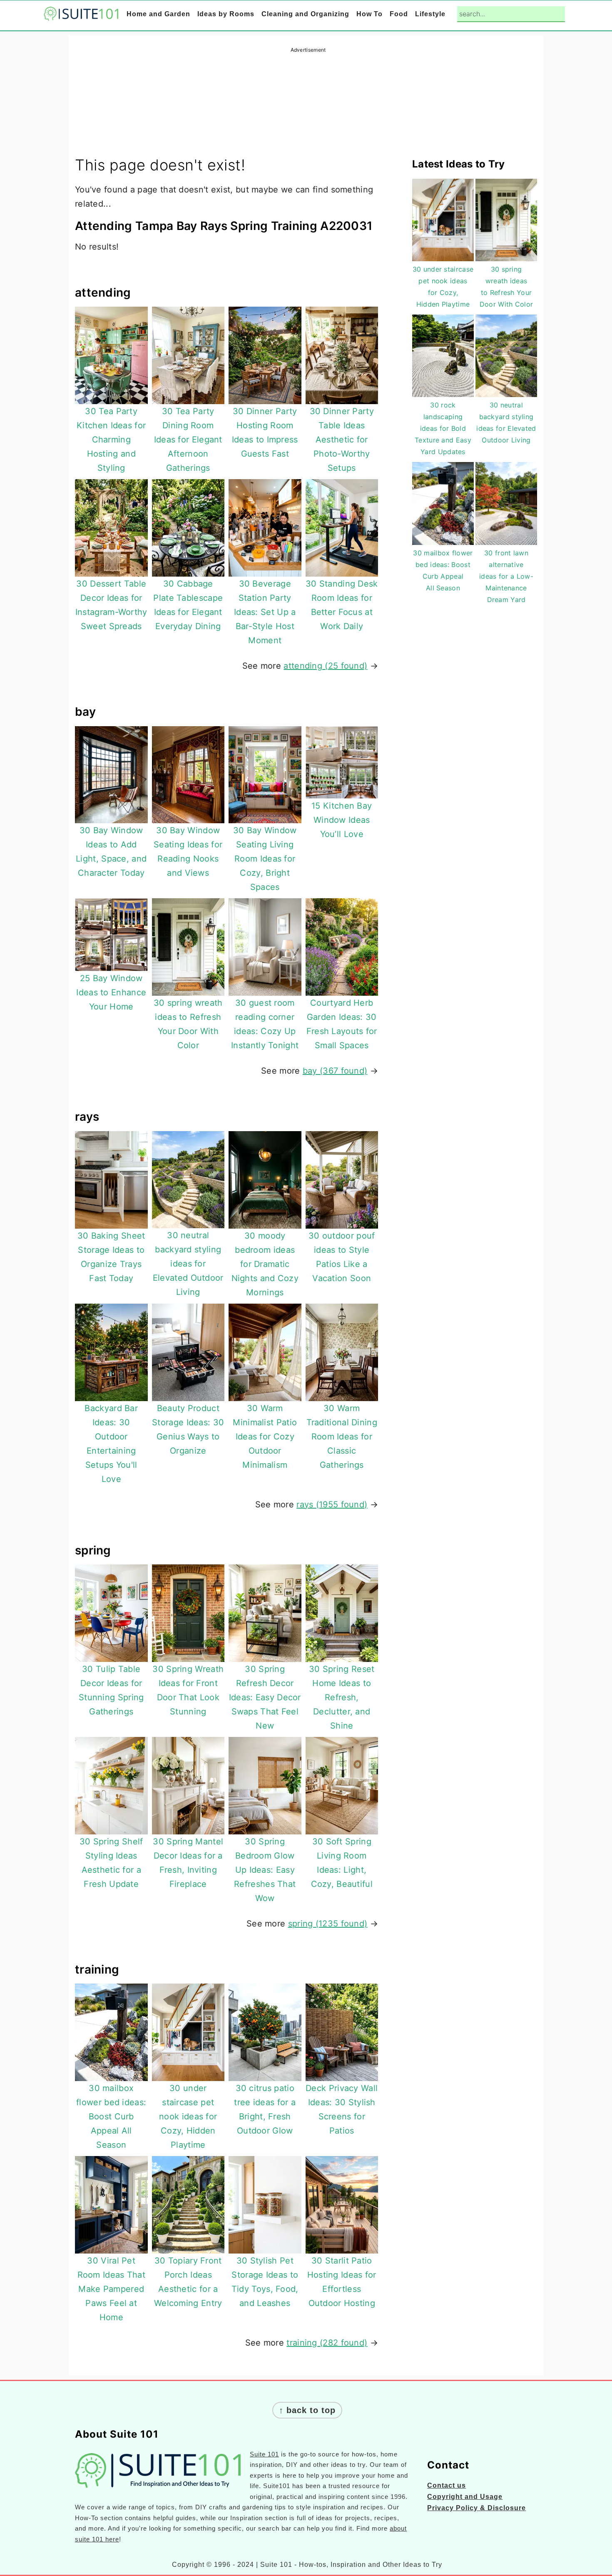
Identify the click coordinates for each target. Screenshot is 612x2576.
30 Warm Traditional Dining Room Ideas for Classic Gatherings (342, 1437)
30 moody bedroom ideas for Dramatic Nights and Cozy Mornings (265, 1264)
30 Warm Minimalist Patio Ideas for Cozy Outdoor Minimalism (265, 1437)
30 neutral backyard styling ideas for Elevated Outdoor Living (188, 1264)
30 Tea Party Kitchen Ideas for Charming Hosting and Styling (111, 440)
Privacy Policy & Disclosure (476, 2508)
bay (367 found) (335, 1071)
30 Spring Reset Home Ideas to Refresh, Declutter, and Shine (342, 1697)
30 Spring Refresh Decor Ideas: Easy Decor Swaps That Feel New (265, 1697)
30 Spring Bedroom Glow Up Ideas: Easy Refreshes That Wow (265, 1870)
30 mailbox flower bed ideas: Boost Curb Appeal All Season (111, 2116)
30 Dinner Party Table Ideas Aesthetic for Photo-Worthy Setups (342, 440)
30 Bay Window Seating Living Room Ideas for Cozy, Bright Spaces (265, 859)
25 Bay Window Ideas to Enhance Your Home (111, 992)
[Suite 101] (81, 15)
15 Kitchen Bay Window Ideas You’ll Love (342, 820)
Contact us (447, 2485)
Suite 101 (264, 2454)
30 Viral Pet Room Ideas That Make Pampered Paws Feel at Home (112, 2289)
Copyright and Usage (465, 2497)
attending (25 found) (325, 666)
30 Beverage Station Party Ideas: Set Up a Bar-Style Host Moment (265, 612)
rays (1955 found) (332, 1504)
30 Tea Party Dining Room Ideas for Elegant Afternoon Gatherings (188, 440)
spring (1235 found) (328, 1924)
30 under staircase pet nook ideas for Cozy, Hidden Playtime (188, 2116)
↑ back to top (307, 2410)
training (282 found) (327, 2343)
